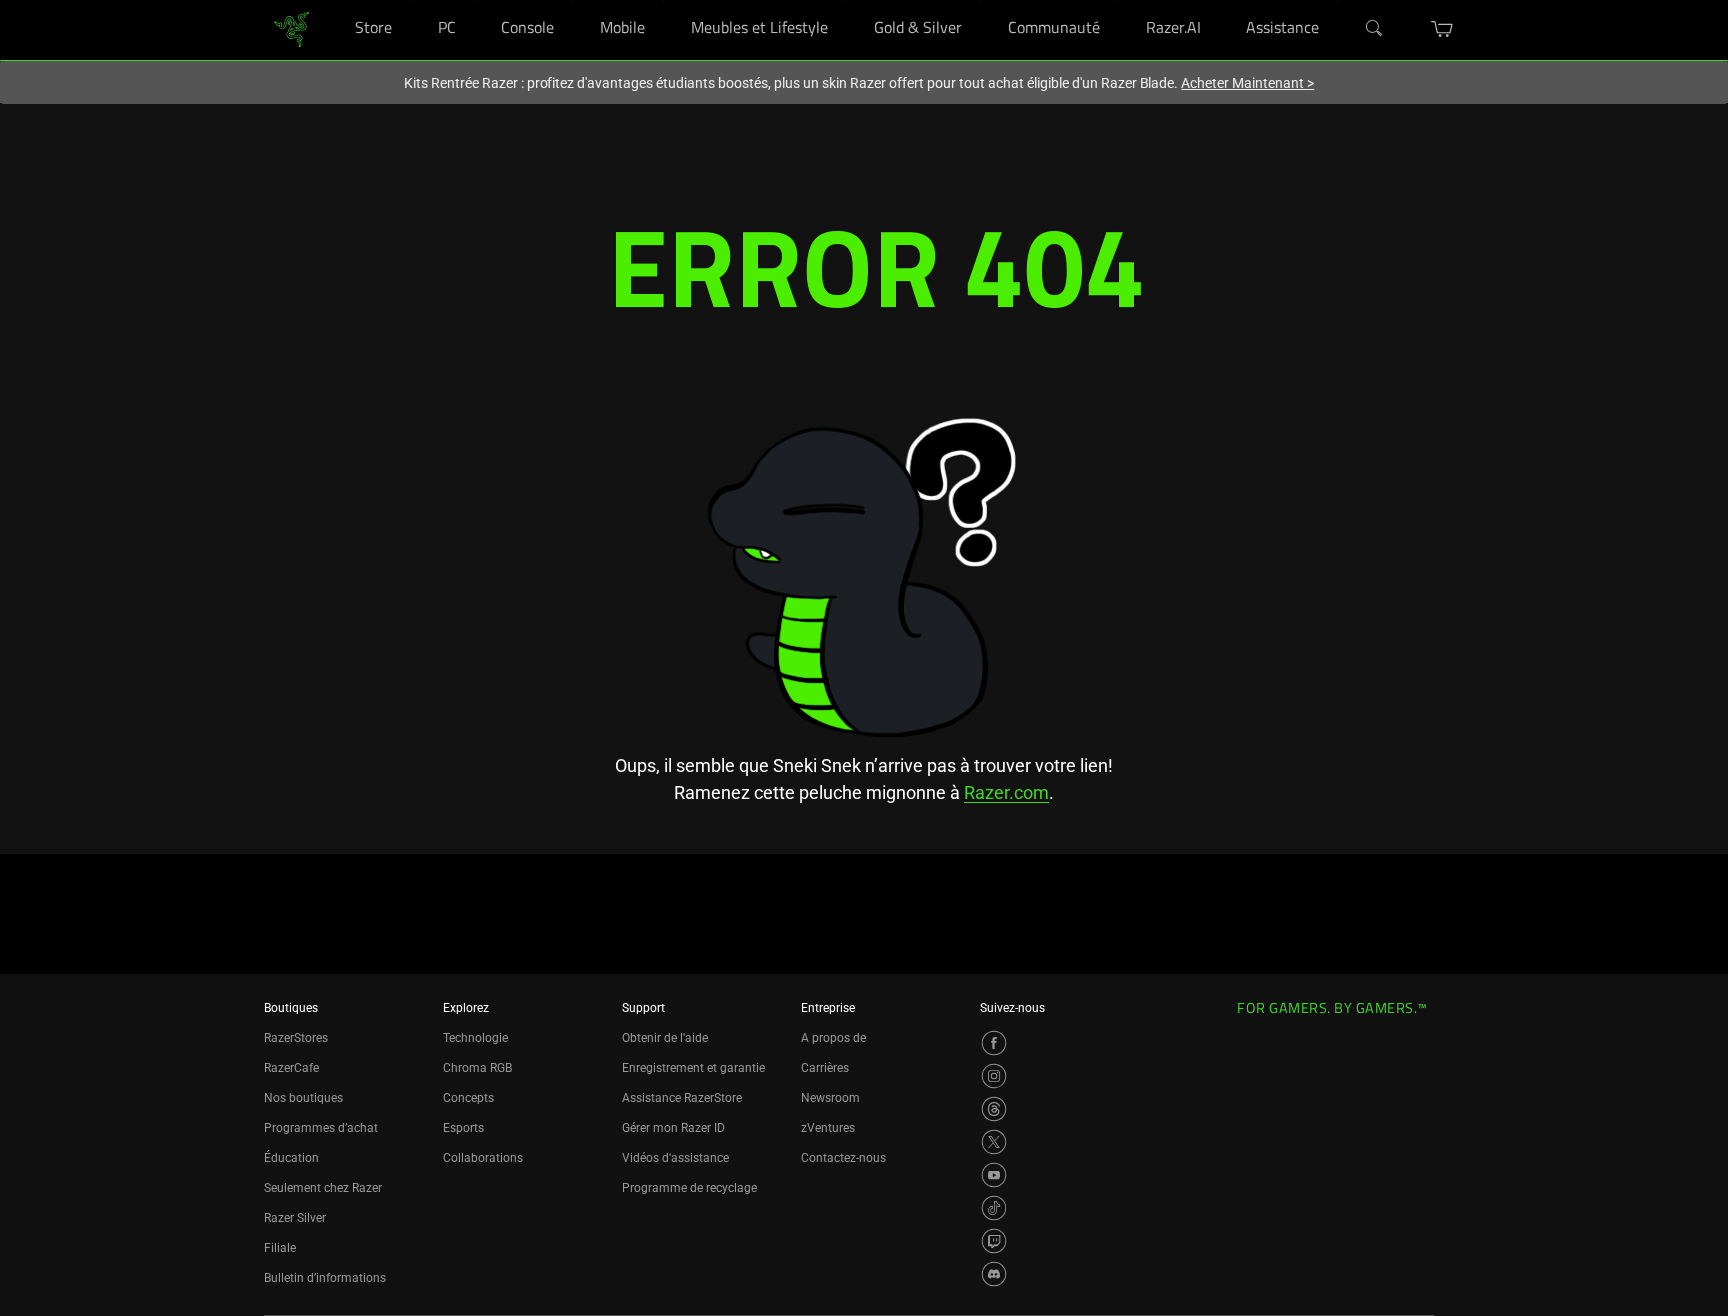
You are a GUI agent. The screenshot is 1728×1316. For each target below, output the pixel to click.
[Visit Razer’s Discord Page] (994, 1274)
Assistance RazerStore (682, 1098)
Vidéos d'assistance (675, 1158)
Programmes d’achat (321, 1128)
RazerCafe (291, 1068)
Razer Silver (295, 1218)
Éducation (291, 1158)
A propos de (833, 1038)
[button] (1442, 29)
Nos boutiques (303, 1098)
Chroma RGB (477, 1068)
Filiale (280, 1248)
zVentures (828, 1128)
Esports (463, 1128)
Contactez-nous (843, 1158)
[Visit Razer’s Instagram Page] (994, 1076)
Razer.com (1006, 792)
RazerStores (296, 1038)
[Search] (1375, 29)
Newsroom (830, 1098)
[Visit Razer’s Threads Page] (994, 1109)
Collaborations (483, 1158)
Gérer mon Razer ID (673, 1128)
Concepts (468, 1098)
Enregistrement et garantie (693, 1068)
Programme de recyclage (689, 1188)
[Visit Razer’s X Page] (994, 1142)
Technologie (475, 1038)
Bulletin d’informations (325, 1278)
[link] (291, 28)
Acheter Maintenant (1247, 83)
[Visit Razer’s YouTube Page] (994, 1175)
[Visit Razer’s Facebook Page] (994, 1043)
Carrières (825, 1068)
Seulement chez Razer (323, 1188)
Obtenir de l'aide (665, 1038)
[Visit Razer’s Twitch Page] (994, 1241)
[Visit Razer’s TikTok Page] (994, 1208)
